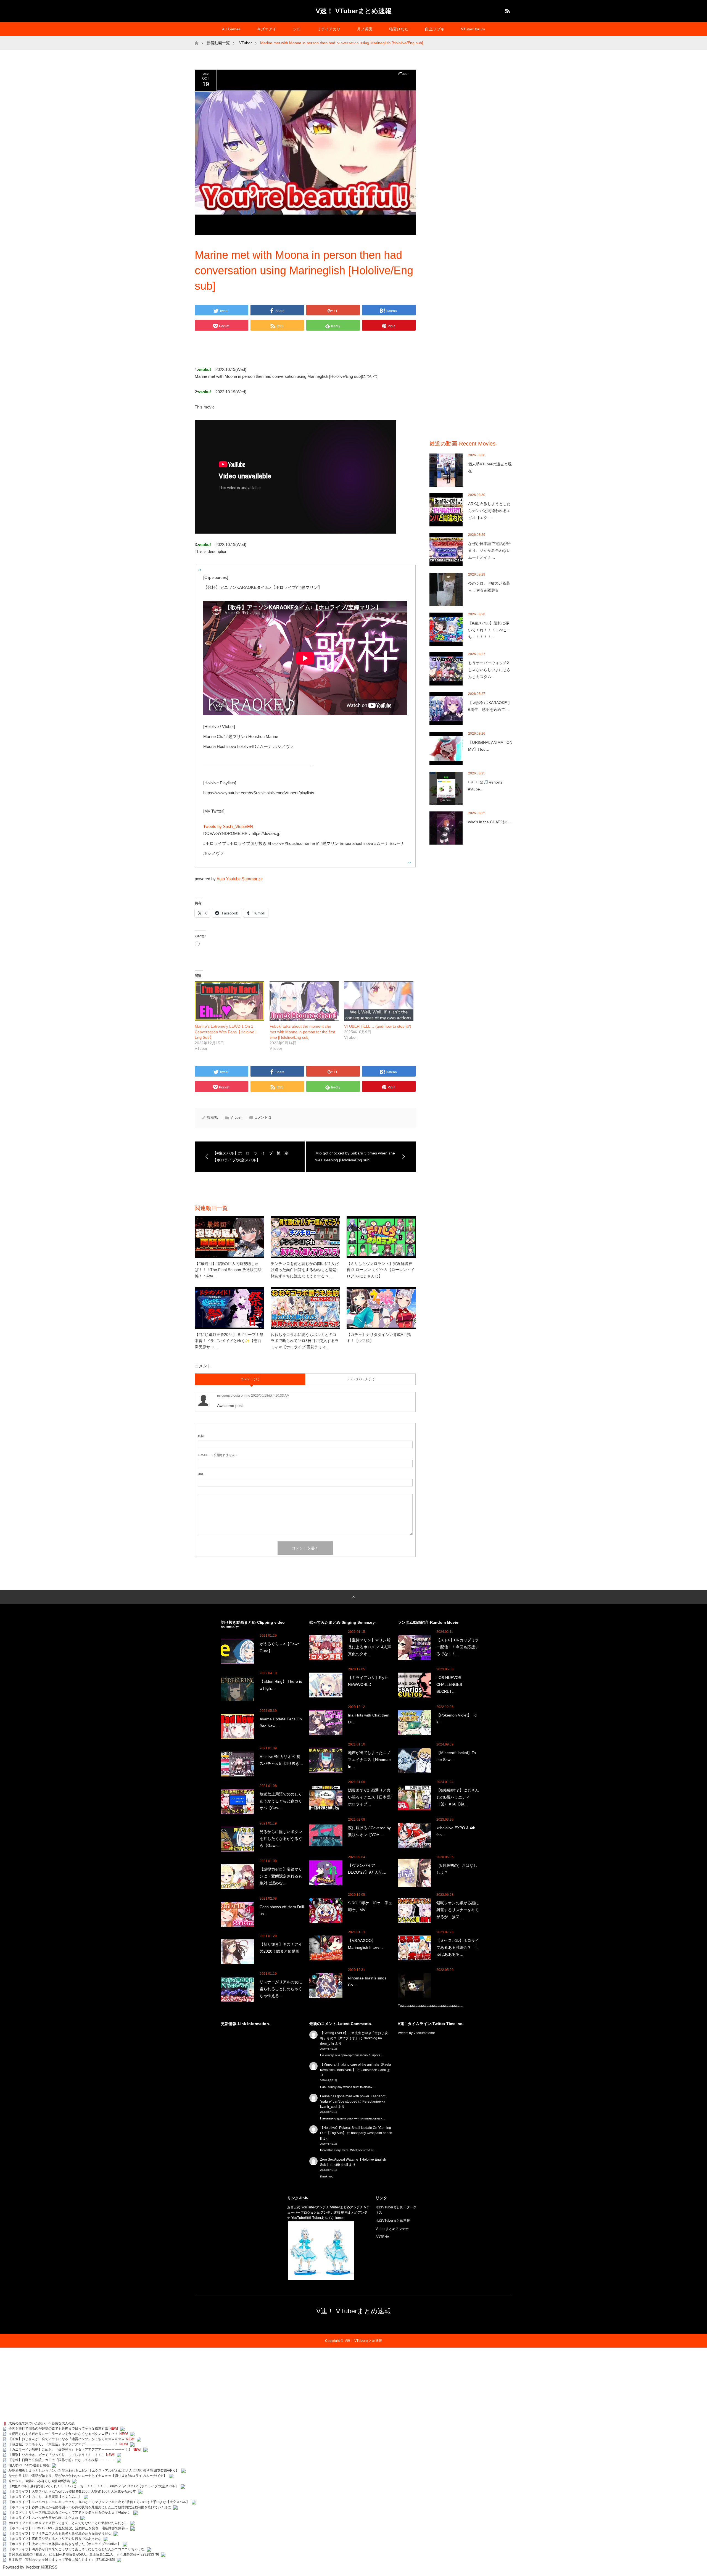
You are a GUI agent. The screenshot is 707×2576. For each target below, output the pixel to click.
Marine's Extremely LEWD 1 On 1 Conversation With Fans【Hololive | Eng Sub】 (226, 1032)
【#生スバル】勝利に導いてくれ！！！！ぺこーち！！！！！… (489, 630)
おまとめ (294, 2207)
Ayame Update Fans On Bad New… (281, 1722)
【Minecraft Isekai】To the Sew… (456, 1756)
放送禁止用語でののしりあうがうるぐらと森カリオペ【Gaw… (281, 1801)
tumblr (340, 2218)
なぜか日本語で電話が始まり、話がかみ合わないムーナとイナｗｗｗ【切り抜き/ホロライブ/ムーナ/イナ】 (88, 2476)
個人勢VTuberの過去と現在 (490, 467)
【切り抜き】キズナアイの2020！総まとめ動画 (281, 1948)
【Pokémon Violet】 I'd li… (457, 1719)
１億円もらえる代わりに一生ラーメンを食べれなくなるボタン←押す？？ (63, 2434)
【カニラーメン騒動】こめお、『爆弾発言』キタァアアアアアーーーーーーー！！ (70, 2450)
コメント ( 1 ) (250, 1379)
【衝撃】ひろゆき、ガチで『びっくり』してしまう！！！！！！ (57, 2455)
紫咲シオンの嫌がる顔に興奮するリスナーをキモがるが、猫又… (458, 1910)
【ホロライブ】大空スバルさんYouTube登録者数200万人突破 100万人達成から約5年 (72, 2491)
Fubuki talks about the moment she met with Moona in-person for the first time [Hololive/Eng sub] (302, 1032)
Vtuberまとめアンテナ (347, 2207)
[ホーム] (196, 38)
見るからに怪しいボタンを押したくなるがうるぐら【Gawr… (281, 1839)
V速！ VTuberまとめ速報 (354, 11)
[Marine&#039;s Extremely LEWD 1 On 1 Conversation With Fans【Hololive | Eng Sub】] (229, 1001)
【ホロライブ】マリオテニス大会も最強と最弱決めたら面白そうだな (60, 2533)
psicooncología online (234, 1396)
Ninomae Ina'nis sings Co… (367, 1982)
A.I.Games (231, 29)
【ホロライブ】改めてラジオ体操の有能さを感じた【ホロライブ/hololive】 (65, 2544)
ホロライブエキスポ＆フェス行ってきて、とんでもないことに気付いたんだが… (68, 2523)
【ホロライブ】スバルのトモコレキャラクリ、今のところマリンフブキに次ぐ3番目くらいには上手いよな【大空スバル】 (99, 2502)
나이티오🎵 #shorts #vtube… (485, 786)
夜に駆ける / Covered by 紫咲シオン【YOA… (369, 1831)
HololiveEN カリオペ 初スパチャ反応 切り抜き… (281, 1760)
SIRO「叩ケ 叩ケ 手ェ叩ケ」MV (370, 1906)
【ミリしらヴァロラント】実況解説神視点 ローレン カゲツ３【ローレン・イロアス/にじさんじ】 (381, 1270)
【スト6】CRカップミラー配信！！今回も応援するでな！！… (458, 1647)
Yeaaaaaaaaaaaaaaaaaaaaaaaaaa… (431, 2005)
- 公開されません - (217, 1455)
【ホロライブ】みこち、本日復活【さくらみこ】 (45, 2497)
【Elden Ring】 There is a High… (281, 1685)
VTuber (403, 74)
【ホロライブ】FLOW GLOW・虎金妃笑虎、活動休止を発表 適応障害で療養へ (68, 2528)
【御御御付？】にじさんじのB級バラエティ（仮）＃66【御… (458, 1797)
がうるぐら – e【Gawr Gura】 (279, 1647)
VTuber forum (473, 29)
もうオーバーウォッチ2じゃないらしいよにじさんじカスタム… (489, 670)
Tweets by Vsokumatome (416, 2033)
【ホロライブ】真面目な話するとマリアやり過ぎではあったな (55, 2539)
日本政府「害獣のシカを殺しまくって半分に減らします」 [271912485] (62, 2560)
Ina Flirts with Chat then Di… (369, 1719)
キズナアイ (267, 29)
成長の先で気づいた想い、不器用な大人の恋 (42, 2423)
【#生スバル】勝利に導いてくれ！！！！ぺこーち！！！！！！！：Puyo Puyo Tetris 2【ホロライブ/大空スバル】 (93, 2486)
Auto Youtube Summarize (240, 879)
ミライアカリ (329, 29)
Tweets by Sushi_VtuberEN (228, 826)
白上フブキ (435, 29)
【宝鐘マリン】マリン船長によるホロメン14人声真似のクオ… (370, 1647)
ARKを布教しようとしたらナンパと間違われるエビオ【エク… (489, 511)
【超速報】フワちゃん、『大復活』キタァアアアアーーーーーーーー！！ (63, 2444)
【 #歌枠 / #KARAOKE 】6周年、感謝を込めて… (490, 706)
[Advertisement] (471, 152)
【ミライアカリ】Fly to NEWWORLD (368, 1681)
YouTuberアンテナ (315, 2207)
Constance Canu (373, 2070)
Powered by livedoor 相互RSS (30, 2567)
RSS (507, 10)
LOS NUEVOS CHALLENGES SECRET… (449, 1684)
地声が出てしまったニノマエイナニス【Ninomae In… (369, 1760)
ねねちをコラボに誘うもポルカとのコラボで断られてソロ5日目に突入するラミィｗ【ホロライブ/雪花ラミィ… (305, 1341)
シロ (297, 29)
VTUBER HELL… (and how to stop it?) (378, 1026)
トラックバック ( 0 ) (360, 1379)
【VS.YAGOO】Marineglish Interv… (366, 1944)
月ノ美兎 (365, 29)
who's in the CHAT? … (490, 822)
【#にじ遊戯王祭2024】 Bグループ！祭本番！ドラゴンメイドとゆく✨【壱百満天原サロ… (229, 1341)
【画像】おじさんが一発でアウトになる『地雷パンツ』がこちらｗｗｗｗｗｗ (67, 2439)
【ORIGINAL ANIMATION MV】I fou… (490, 746)
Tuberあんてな (323, 2218)
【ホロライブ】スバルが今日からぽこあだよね (43, 2518)
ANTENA (382, 2237)
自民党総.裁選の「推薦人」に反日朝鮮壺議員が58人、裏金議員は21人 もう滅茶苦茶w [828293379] (84, 2554)
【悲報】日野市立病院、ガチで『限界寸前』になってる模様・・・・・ (62, 2460)
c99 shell (341, 2165)
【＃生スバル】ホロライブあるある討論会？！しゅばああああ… (458, 1947)
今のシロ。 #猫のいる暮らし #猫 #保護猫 (489, 587)
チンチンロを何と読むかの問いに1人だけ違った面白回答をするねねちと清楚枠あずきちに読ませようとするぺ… (305, 1270)
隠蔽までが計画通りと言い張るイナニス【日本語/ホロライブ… (370, 1797)
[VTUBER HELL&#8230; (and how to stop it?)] (379, 1001)
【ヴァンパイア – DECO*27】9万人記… (367, 1869)
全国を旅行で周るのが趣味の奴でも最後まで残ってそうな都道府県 (58, 2429)
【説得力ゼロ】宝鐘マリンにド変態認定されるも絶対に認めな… (281, 1876)
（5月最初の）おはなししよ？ (457, 1869)
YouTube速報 (301, 2218)
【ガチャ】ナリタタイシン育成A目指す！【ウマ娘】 (379, 1338)
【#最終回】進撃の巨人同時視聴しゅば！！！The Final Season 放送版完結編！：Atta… (228, 1270)
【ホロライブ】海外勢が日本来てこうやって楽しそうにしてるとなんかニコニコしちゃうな (76, 2549)
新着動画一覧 (218, 43)
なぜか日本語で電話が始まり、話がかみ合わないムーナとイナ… (489, 550)
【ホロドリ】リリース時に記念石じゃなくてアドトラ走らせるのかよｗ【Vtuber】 (70, 2512)
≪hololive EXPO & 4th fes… (456, 1831)
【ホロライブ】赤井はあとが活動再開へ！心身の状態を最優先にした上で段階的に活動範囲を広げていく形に (90, 2507)
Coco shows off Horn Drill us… (282, 1910)
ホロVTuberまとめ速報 (393, 2221)
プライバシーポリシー (353, 43)
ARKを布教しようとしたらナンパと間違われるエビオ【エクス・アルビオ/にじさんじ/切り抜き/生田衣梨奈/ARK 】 (94, 2470)
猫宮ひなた (399, 29)
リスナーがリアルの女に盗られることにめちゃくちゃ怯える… (281, 1989)
